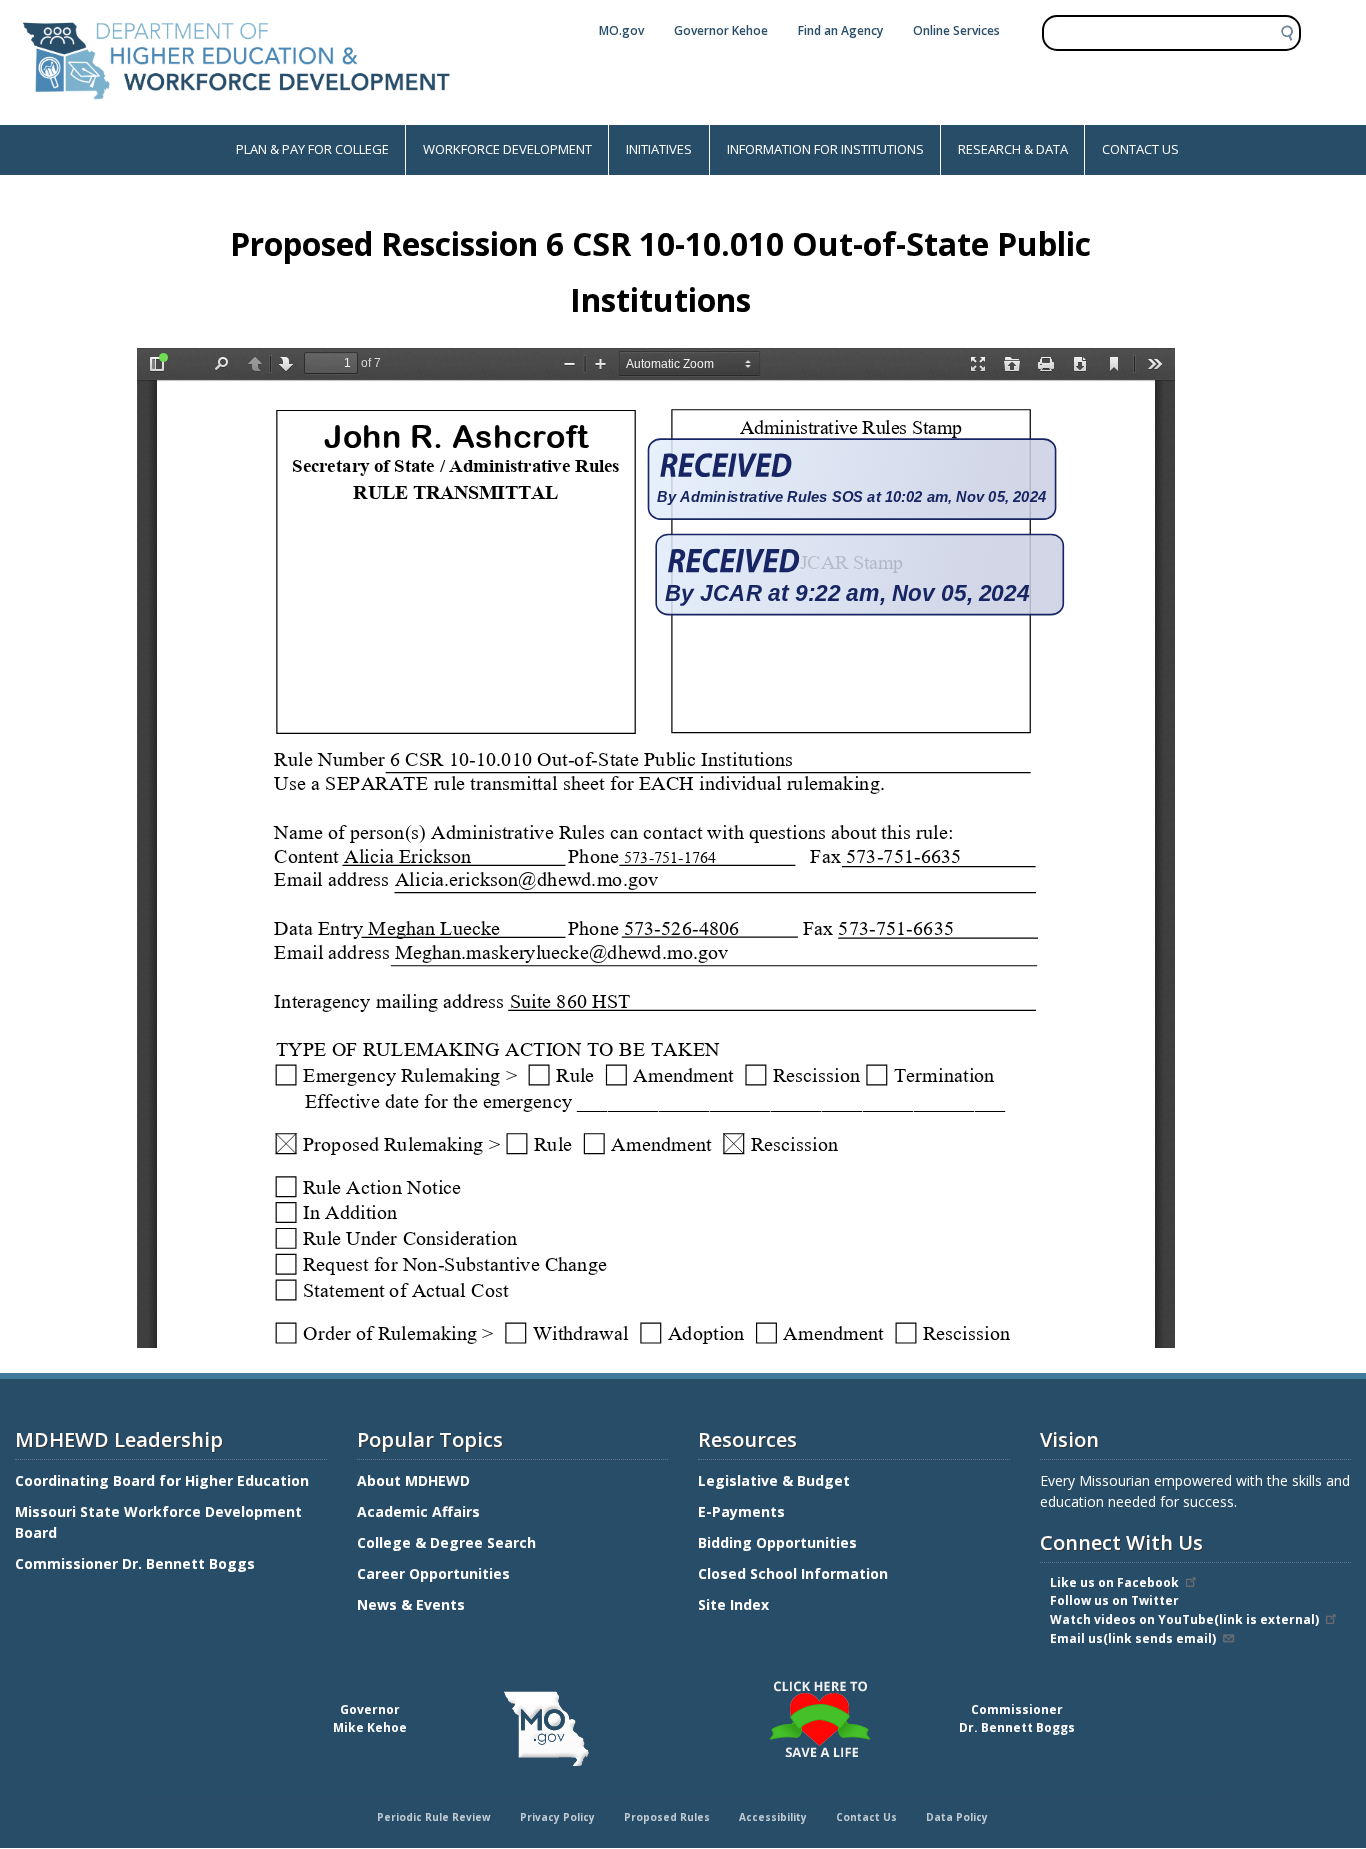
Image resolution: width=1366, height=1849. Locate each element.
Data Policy (957, 1817)
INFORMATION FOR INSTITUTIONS (825, 149)
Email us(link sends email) (1133, 1638)
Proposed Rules (667, 1817)
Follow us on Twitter (1114, 1600)
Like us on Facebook (1114, 1582)
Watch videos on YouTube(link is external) (1184, 1619)
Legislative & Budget (776, 1480)
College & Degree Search (448, 1542)
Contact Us (866, 1817)
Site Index (735, 1604)
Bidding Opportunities (779, 1542)
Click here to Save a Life (686, 1684)
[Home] (236, 114)
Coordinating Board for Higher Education (164, 1480)
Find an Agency (840, 30)
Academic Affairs (420, 1511)
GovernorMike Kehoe (370, 1718)
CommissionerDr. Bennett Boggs (1017, 1718)
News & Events (411, 1604)
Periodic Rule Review (434, 1817)
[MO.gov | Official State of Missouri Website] (546, 1729)
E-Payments (741, 1511)
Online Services (956, 30)
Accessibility (773, 1817)
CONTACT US (1140, 149)
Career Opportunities (433, 1573)
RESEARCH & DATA (1013, 149)
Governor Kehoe (721, 30)
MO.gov (621, 30)
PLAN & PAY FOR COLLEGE (312, 149)
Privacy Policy (557, 1817)
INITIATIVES (659, 149)
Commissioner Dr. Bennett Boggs (135, 1563)
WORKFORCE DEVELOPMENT (507, 149)
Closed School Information (793, 1573)
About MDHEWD (413, 1480)
